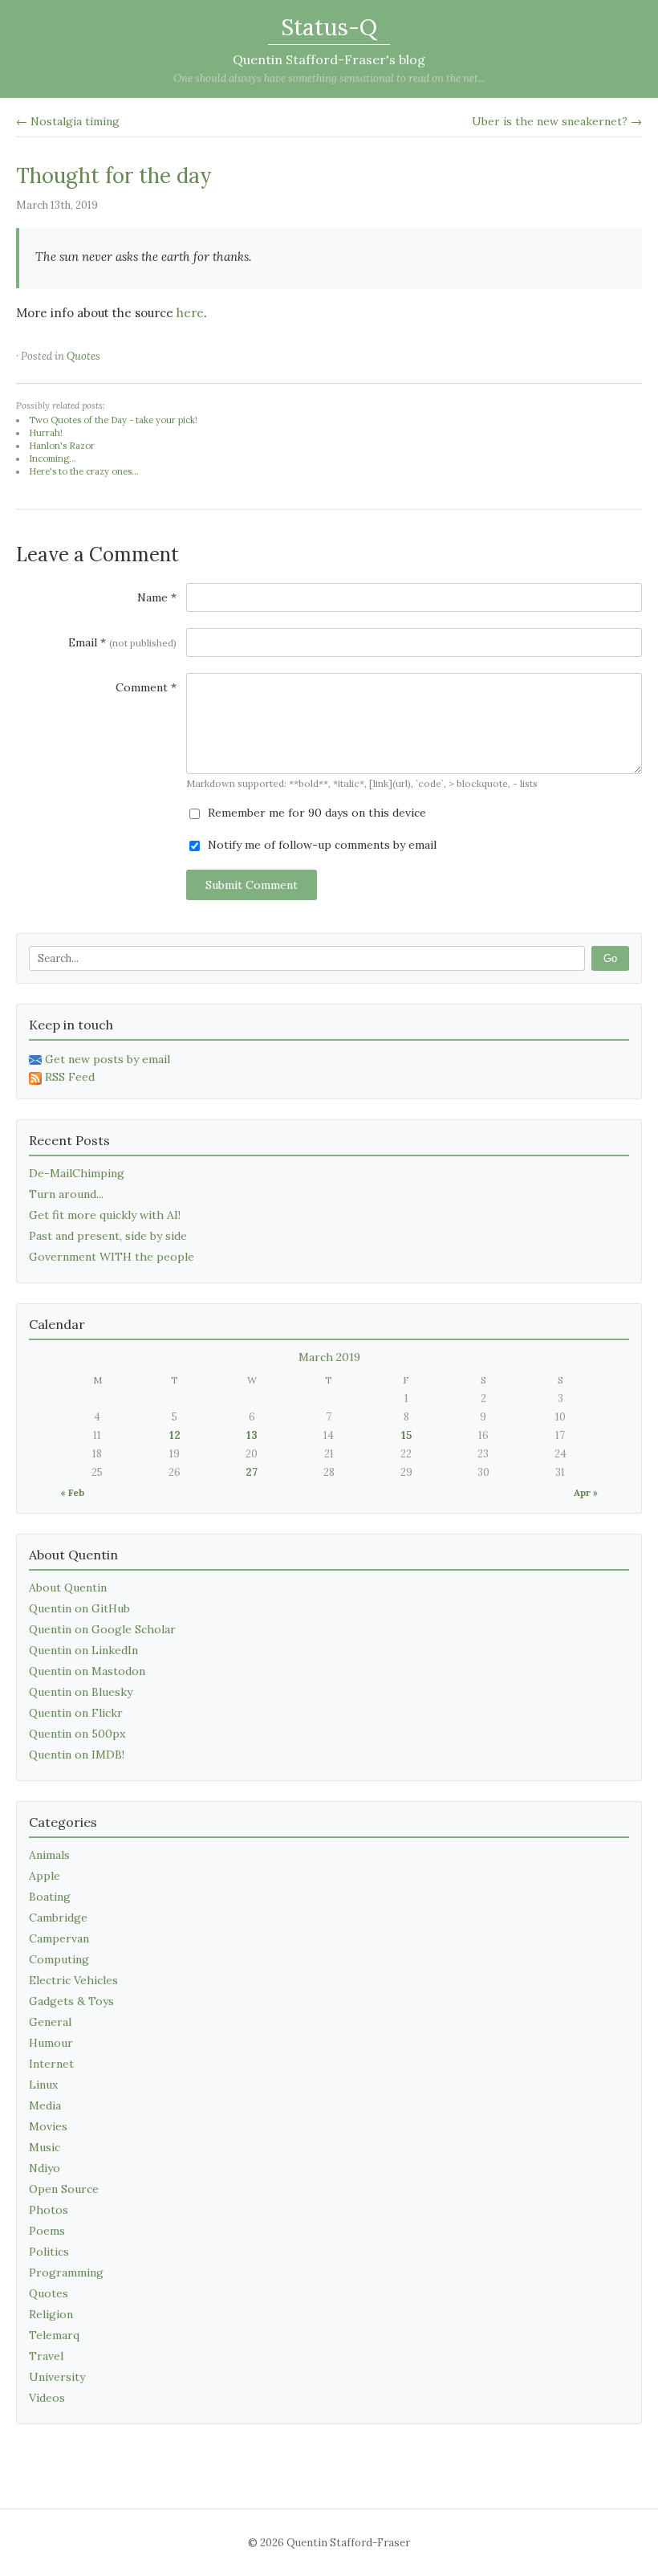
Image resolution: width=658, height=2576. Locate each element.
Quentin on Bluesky (81, 1692)
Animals (49, 1855)
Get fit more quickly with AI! (105, 1215)
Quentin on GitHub (79, 1608)
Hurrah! (46, 433)
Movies (48, 2126)
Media (45, 2105)
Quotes (83, 356)
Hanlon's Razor (62, 446)
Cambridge (58, 1918)
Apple (45, 1876)
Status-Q (329, 27)
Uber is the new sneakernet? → (557, 121)
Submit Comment (252, 885)
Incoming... (53, 459)
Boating (50, 1897)
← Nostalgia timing (68, 121)
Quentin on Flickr (76, 1713)
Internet (51, 2064)
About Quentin (68, 1588)
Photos (49, 2210)
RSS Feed (70, 1077)
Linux (43, 2085)
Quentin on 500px (77, 1734)
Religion (51, 2314)
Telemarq (54, 2335)
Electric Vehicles (73, 1980)
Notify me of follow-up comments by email (321, 845)
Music (45, 2147)
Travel (46, 2356)
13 (252, 1435)
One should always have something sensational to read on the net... (329, 78)
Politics (49, 2252)
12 (175, 1435)
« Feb (72, 1492)
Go (610, 958)
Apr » (586, 1492)
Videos (47, 2398)
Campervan (59, 1938)
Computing (59, 1959)
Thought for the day (114, 175)
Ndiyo (45, 2168)
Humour (51, 2043)
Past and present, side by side (108, 1236)
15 (406, 1435)
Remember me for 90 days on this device (315, 813)
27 (252, 1472)
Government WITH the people (112, 1257)
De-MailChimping (77, 1173)
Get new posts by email (108, 1059)
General (50, 2022)
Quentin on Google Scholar (102, 1629)
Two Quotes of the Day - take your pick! (113, 420)
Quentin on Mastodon (87, 1671)
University (57, 2377)
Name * (157, 597)
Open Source (64, 2189)
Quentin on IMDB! (77, 1755)
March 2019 (329, 1357)
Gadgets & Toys (71, 2001)
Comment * (146, 687)
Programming (66, 2272)
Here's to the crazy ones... (84, 471)
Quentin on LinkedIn (83, 1650)
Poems (47, 2231)
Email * (122, 642)
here (190, 313)
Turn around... (66, 1194)
